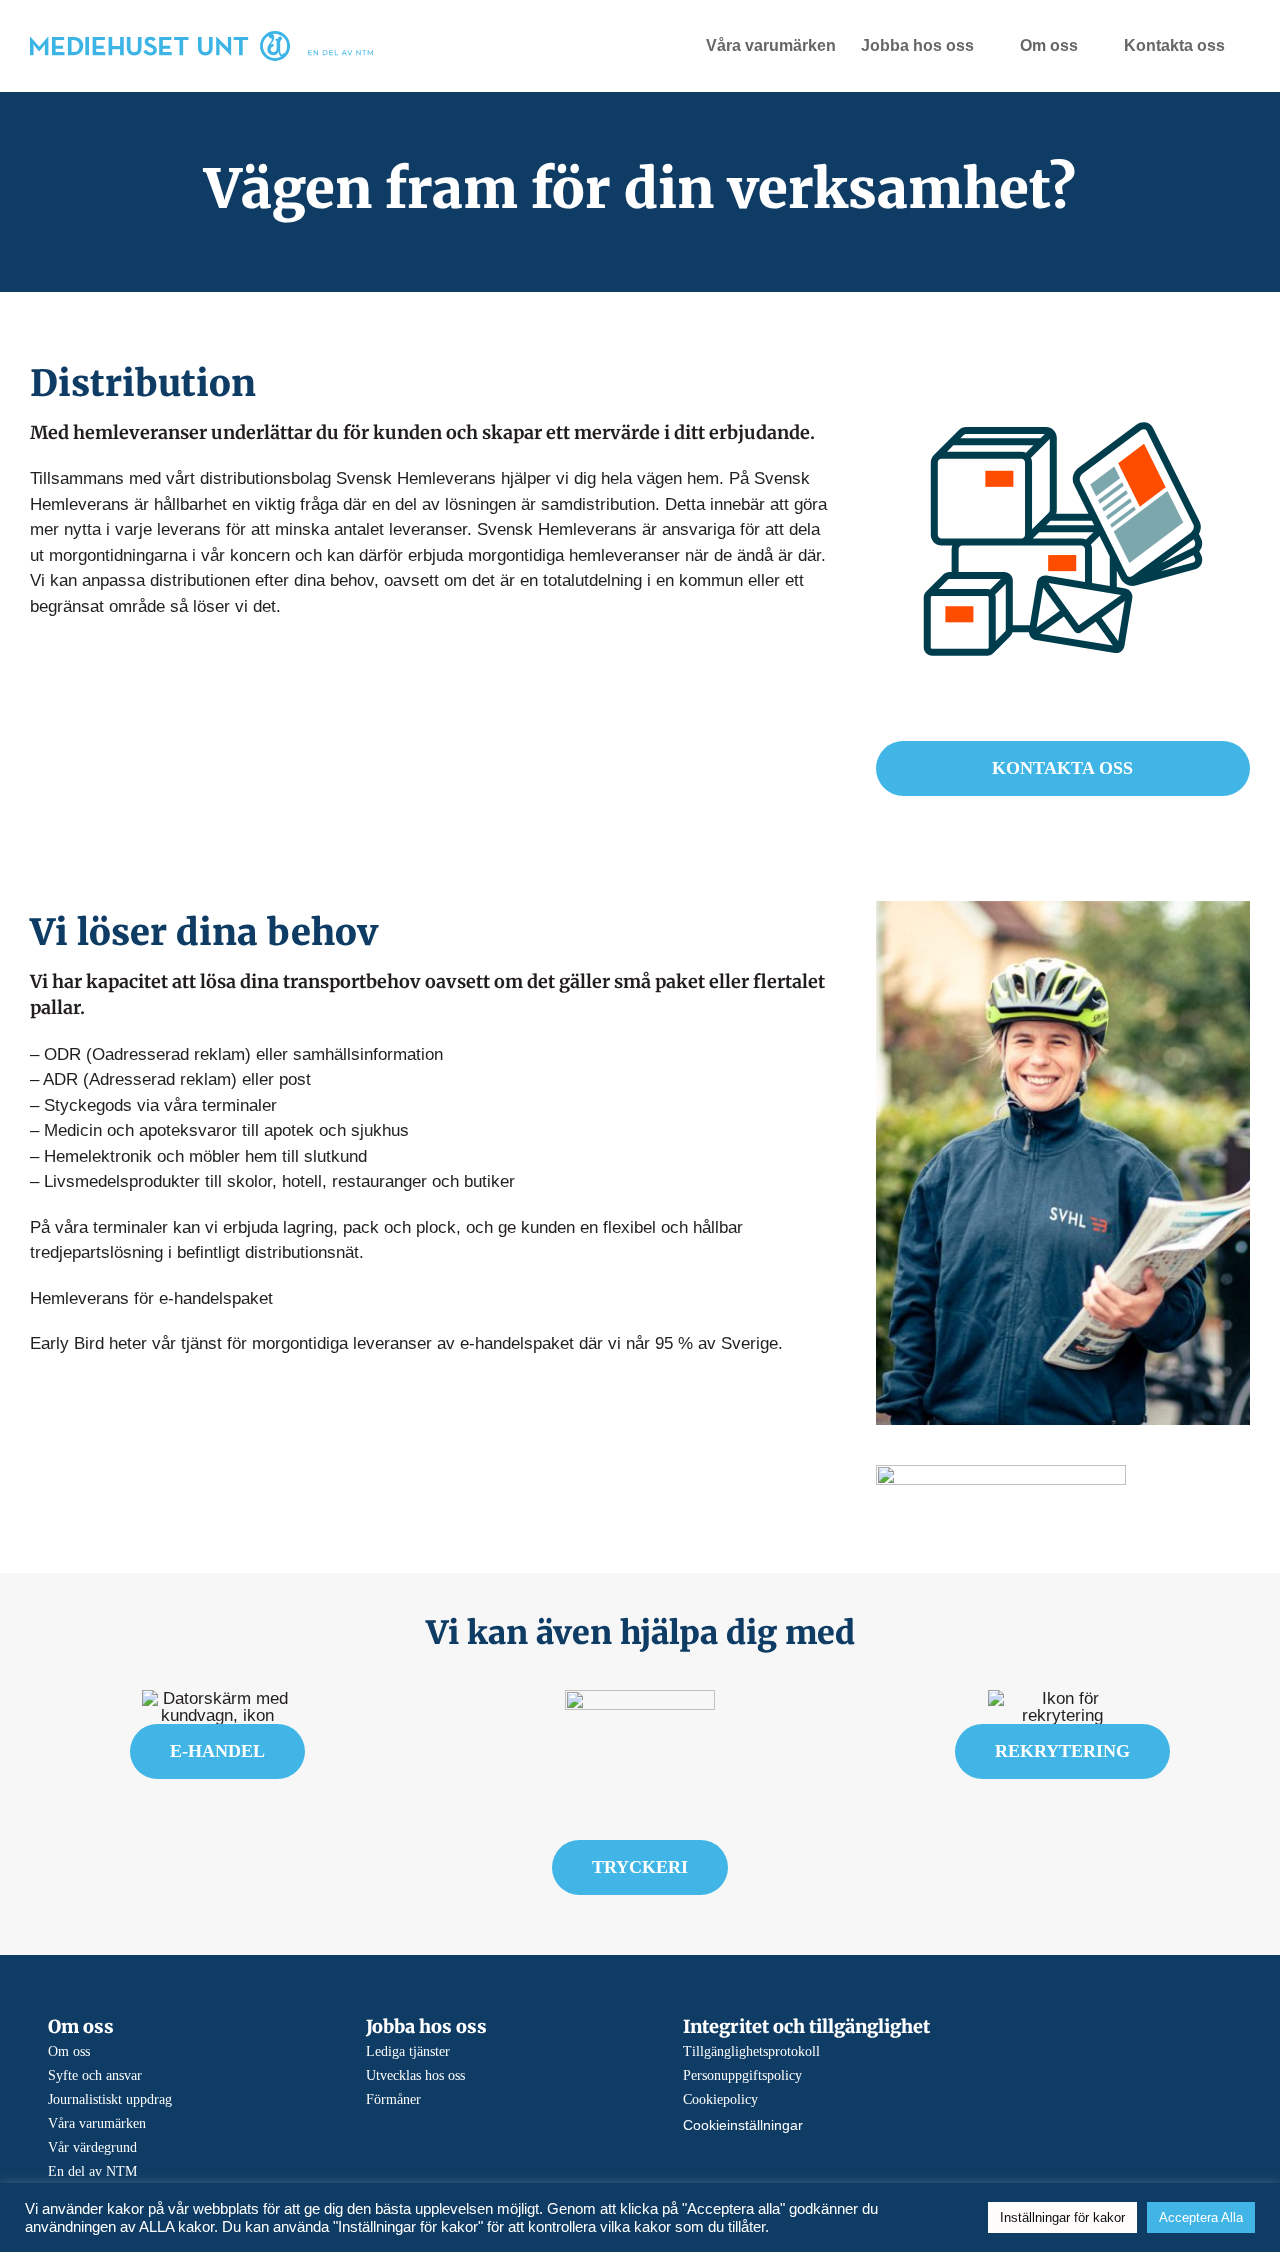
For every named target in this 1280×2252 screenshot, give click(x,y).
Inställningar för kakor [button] (1062, 2217)
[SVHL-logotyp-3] (1001, 1473)
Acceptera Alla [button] (1201, 2217)
